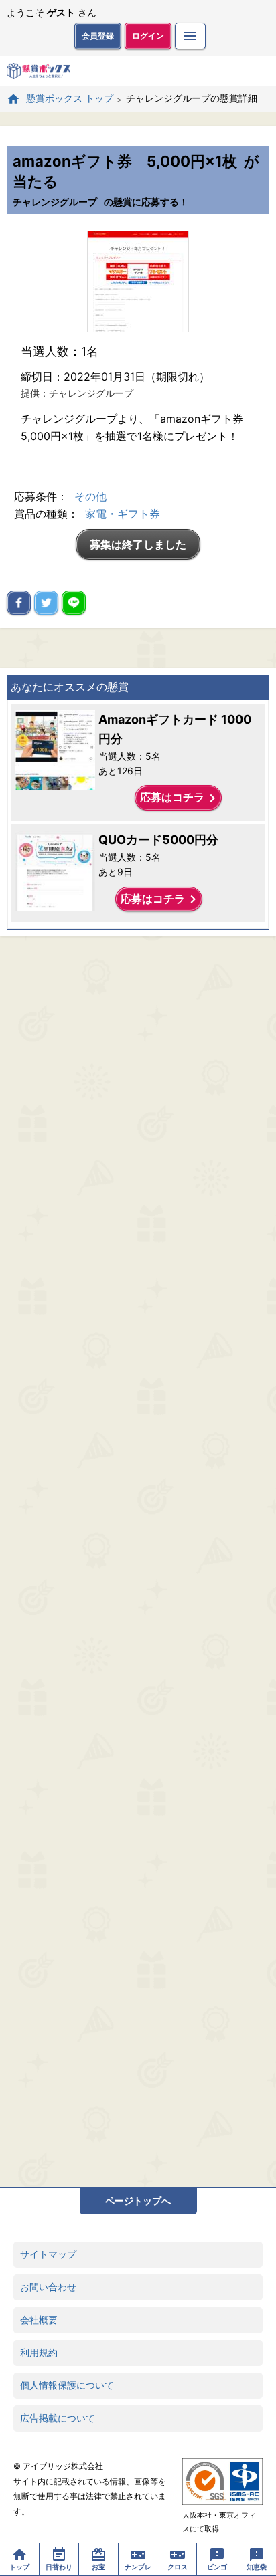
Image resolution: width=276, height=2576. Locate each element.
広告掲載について (58, 2418)
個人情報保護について (67, 2385)
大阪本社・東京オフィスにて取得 (219, 2522)
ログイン (148, 36)
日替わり (59, 2567)
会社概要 (39, 2320)
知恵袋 (257, 2567)
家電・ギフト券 (123, 514)
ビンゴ (217, 2567)
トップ (19, 2567)
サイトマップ (48, 2254)
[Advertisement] (138, 1562)
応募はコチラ (180, 798)
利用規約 (39, 2352)
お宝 (98, 2567)
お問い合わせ (48, 2287)
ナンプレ (138, 2567)
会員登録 (98, 36)
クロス (178, 2567)
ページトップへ (138, 2201)
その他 (90, 496)
